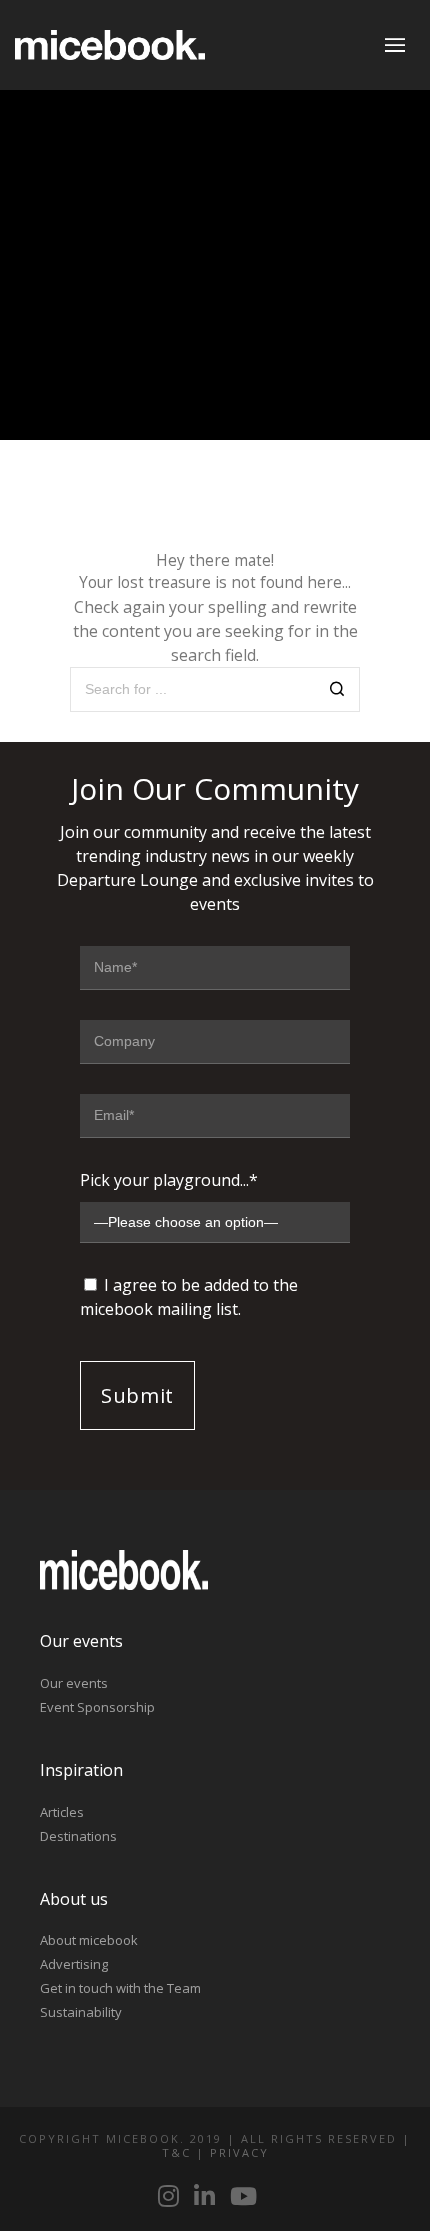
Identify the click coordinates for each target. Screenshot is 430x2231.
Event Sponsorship (97, 1707)
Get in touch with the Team (120, 1988)
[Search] (337, 691)
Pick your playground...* (169, 1180)
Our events (74, 1683)
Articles (62, 1812)
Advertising (74, 1964)
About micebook (89, 1940)
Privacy (239, 2152)
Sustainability (81, 2012)
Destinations (78, 1836)
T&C (176, 2152)
